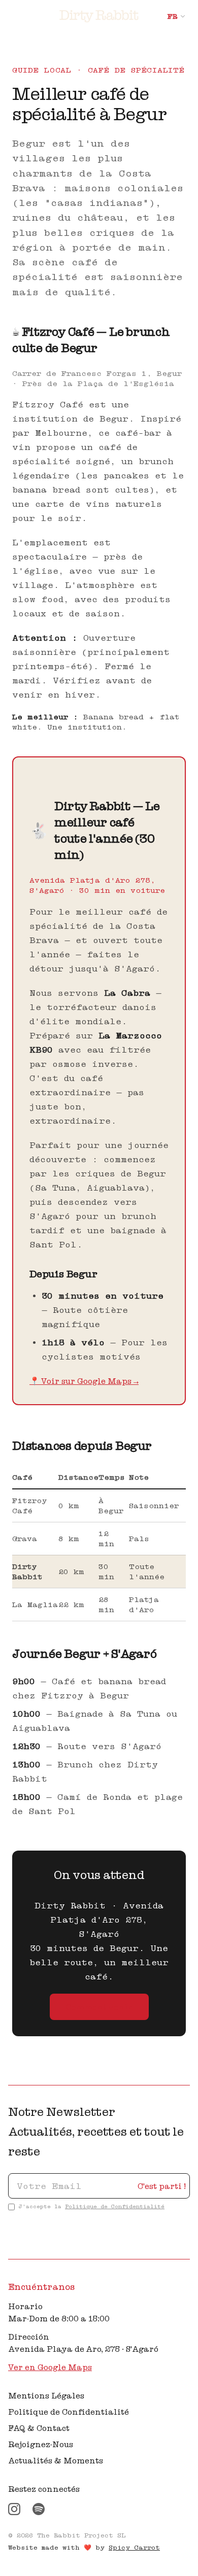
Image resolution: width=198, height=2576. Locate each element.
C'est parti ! (162, 2186)
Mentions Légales (46, 2395)
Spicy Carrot (134, 2547)
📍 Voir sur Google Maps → (84, 1381)
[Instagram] (14, 2509)
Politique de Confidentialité (115, 2206)
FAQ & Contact (39, 2428)
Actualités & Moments (56, 2460)
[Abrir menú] (14, 16)
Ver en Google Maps (50, 2367)
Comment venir (99, 2007)
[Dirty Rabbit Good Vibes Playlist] (39, 2509)
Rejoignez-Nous (41, 2444)
